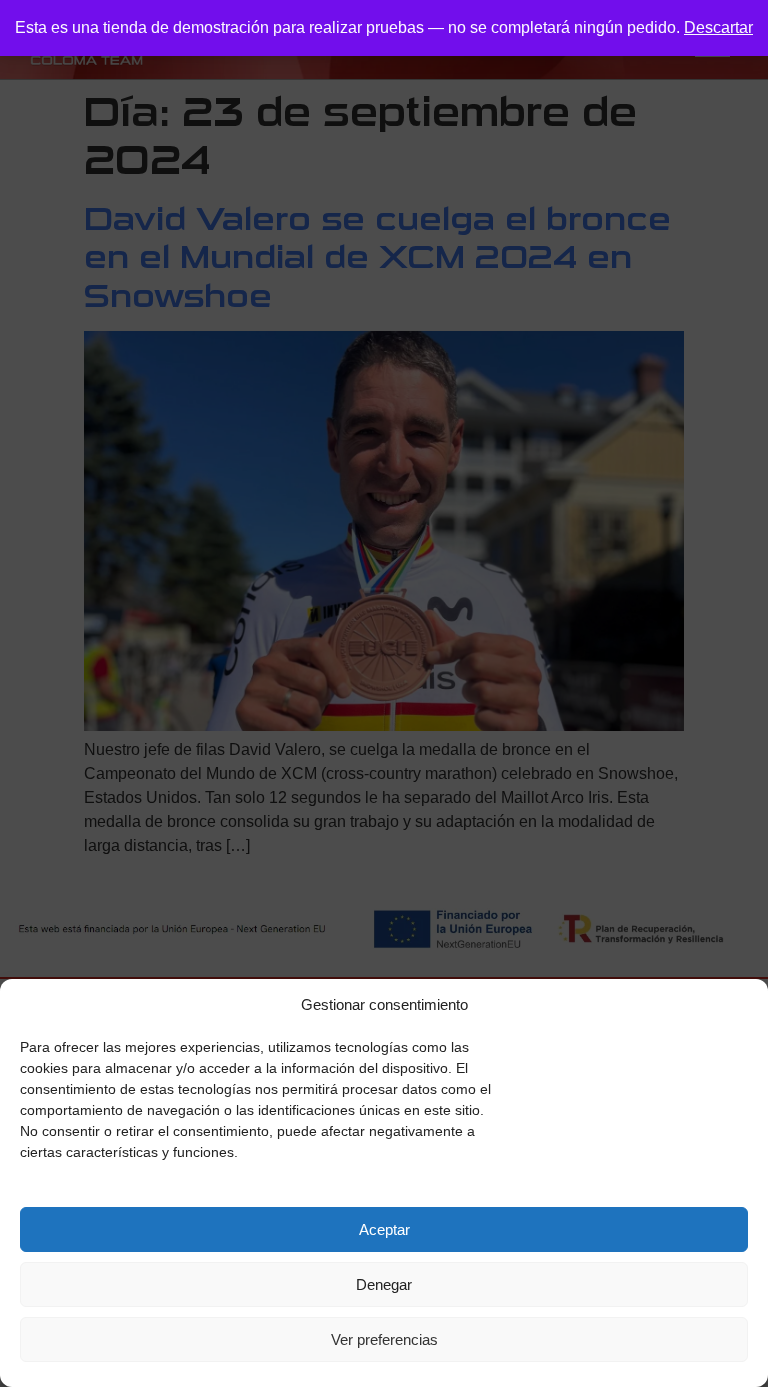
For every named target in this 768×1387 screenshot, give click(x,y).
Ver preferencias (384, 1339)
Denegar (384, 1284)
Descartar (718, 27)
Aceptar (384, 1229)
